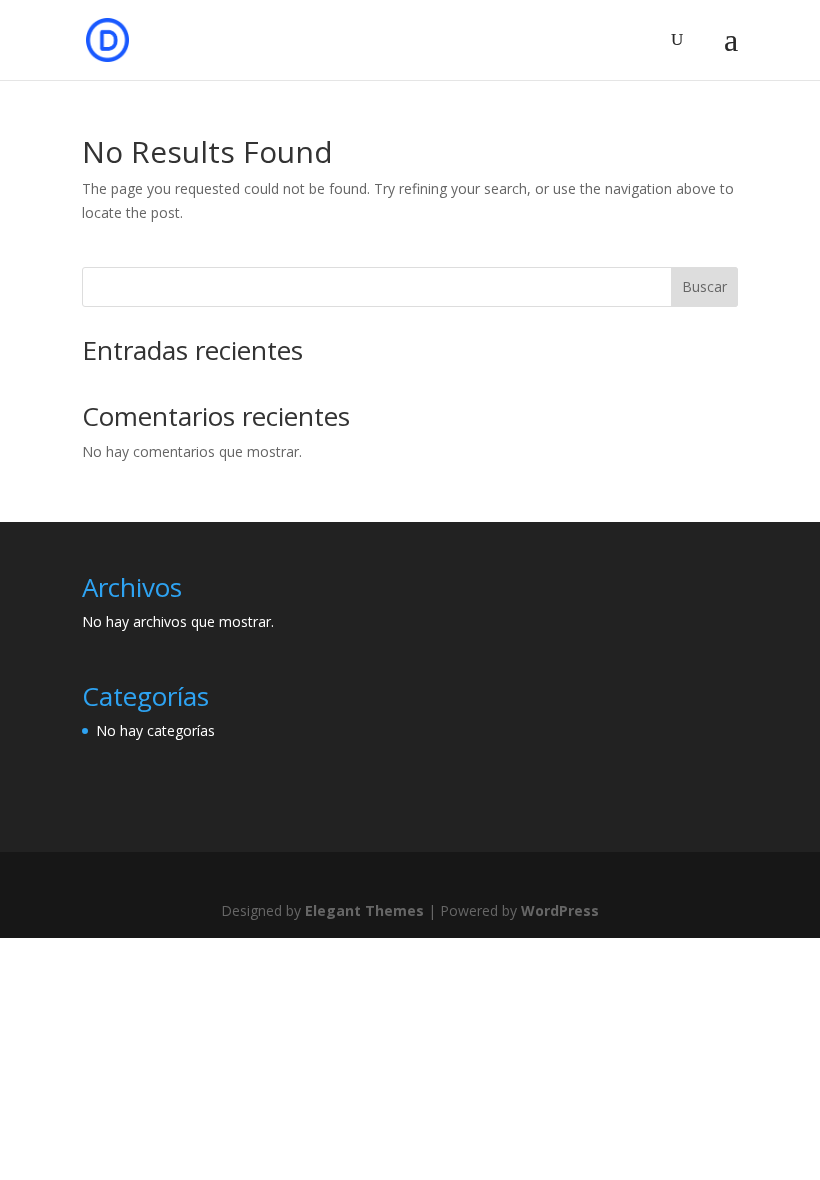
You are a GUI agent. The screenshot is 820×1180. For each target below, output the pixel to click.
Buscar (704, 286)
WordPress (560, 910)
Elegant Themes (364, 910)
